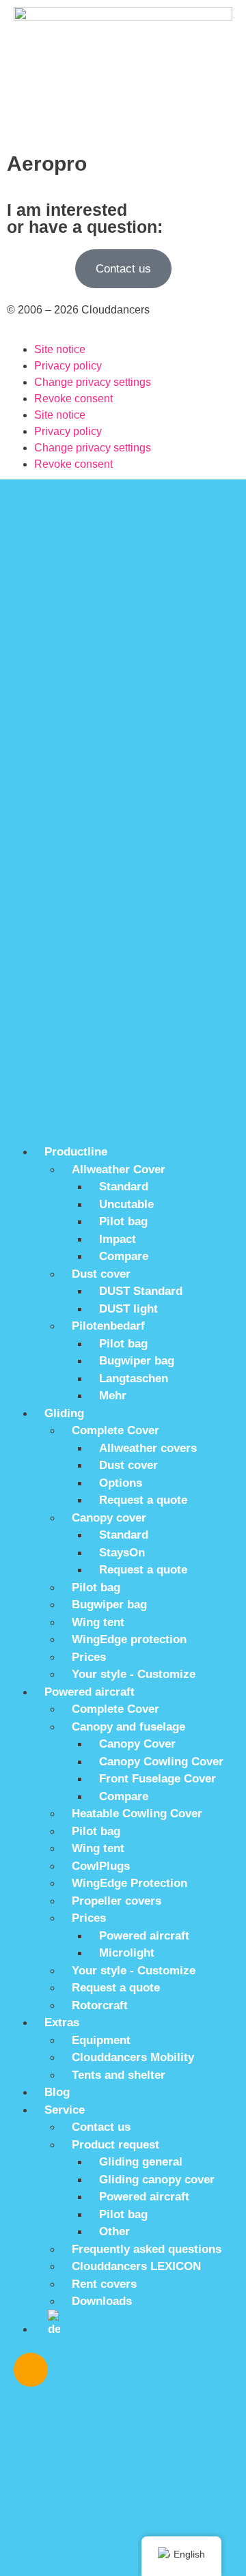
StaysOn (122, 1553)
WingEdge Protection (129, 1883)
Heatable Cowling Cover (137, 1814)
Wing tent (98, 1622)
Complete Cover (115, 1430)
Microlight (127, 1953)
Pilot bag (123, 1221)
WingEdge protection (129, 1639)
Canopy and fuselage (128, 1727)
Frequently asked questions (147, 2249)
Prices (89, 1657)
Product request (115, 2145)
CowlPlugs (101, 1866)
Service (65, 2110)
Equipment (101, 2040)
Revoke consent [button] (73, 398)
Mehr (113, 1396)
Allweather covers (148, 1448)
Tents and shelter (119, 2075)
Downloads (102, 2301)
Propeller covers (117, 1901)
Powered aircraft (90, 1692)
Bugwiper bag (137, 1361)
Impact (118, 1239)
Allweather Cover (119, 1170)
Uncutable (126, 1204)
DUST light (128, 1309)
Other (114, 2231)
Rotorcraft (100, 2005)
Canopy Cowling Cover (161, 1762)
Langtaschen (134, 1378)
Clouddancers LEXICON (136, 2266)
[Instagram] (31, 2370)
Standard (124, 1187)
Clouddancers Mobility (133, 2057)
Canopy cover (109, 1518)
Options (121, 1483)
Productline (76, 1152)
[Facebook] (71, 2370)
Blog (57, 2092)
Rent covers (104, 2284)
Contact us (101, 2127)
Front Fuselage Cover (158, 1779)
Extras (62, 2022)
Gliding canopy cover (157, 2180)
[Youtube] (111, 2370)
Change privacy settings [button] (93, 382)
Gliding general (141, 2162)
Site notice (60, 349)
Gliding (64, 1413)
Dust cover (101, 1274)
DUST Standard (141, 1291)
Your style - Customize (134, 1674)
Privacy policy (68, 366)
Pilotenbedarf (108, 1326)
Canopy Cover (137, 1744)
